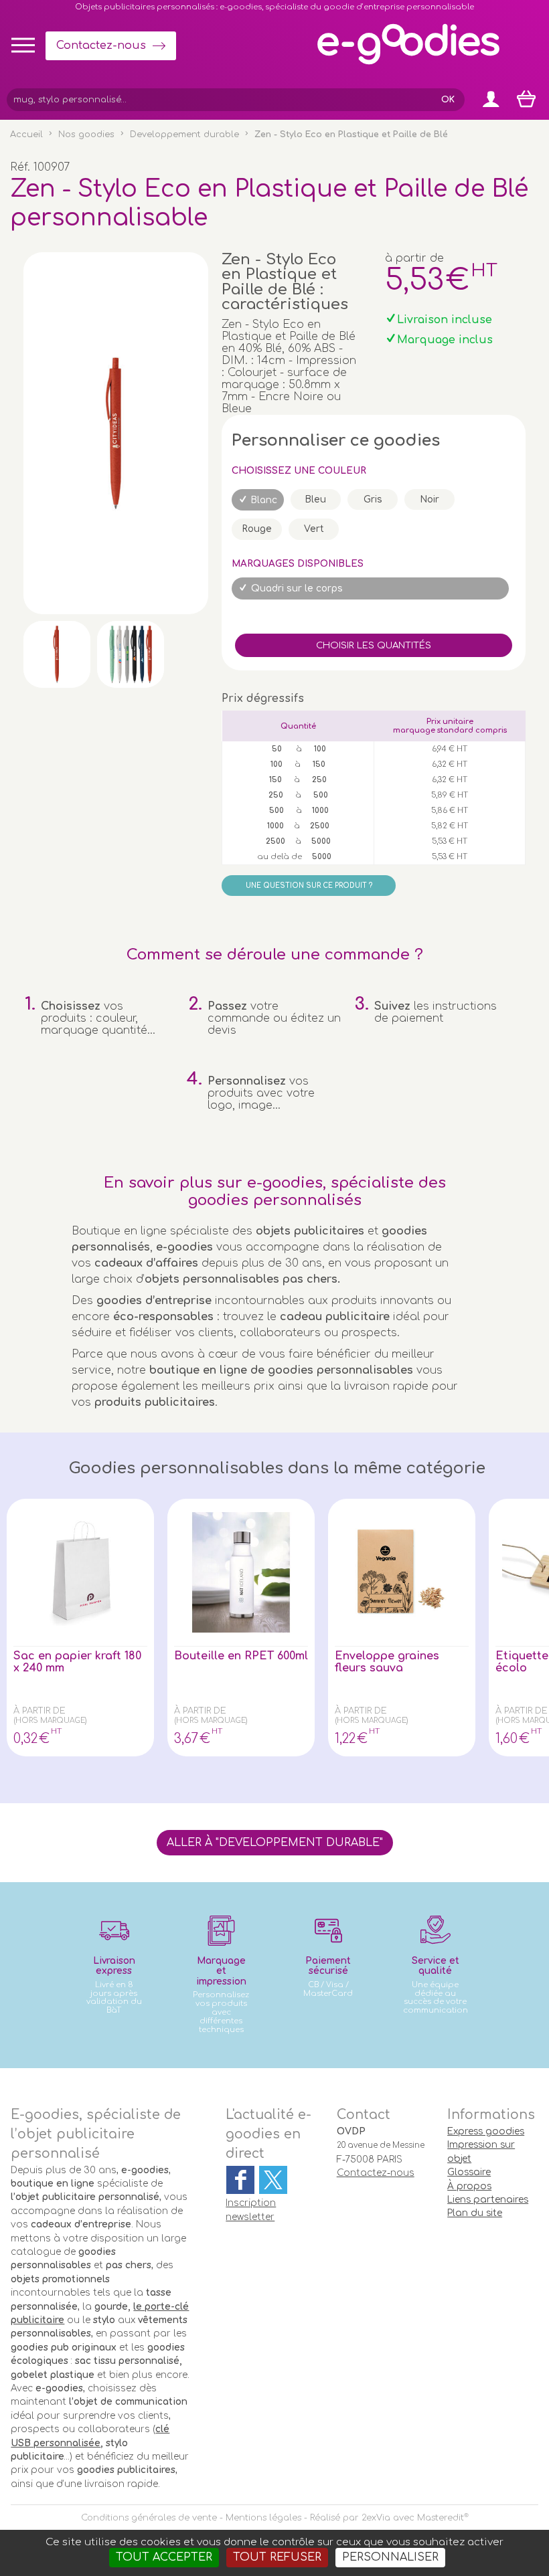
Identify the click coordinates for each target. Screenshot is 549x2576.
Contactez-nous (101, 45)
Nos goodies (86, 134)
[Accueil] (408, 64)
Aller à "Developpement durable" (275, 1843)
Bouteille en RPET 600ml (241, 1656)
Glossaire (469, 2172)
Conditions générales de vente (149, 2518)
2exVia (376, 2518)
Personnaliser (390, 2557)
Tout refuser (277, 2557)
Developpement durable (184, 134)
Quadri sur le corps (297, 588)
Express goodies (486, 2131)
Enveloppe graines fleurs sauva (387, 1662)
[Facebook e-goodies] (240, 2180)
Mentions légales (263, 2518)
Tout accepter (164, 2557)
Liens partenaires (488, 2200)
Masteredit (441, 2518)
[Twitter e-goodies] (273, 2180)
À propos (469, 2186)
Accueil (26, 134)
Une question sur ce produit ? (309, 886)
